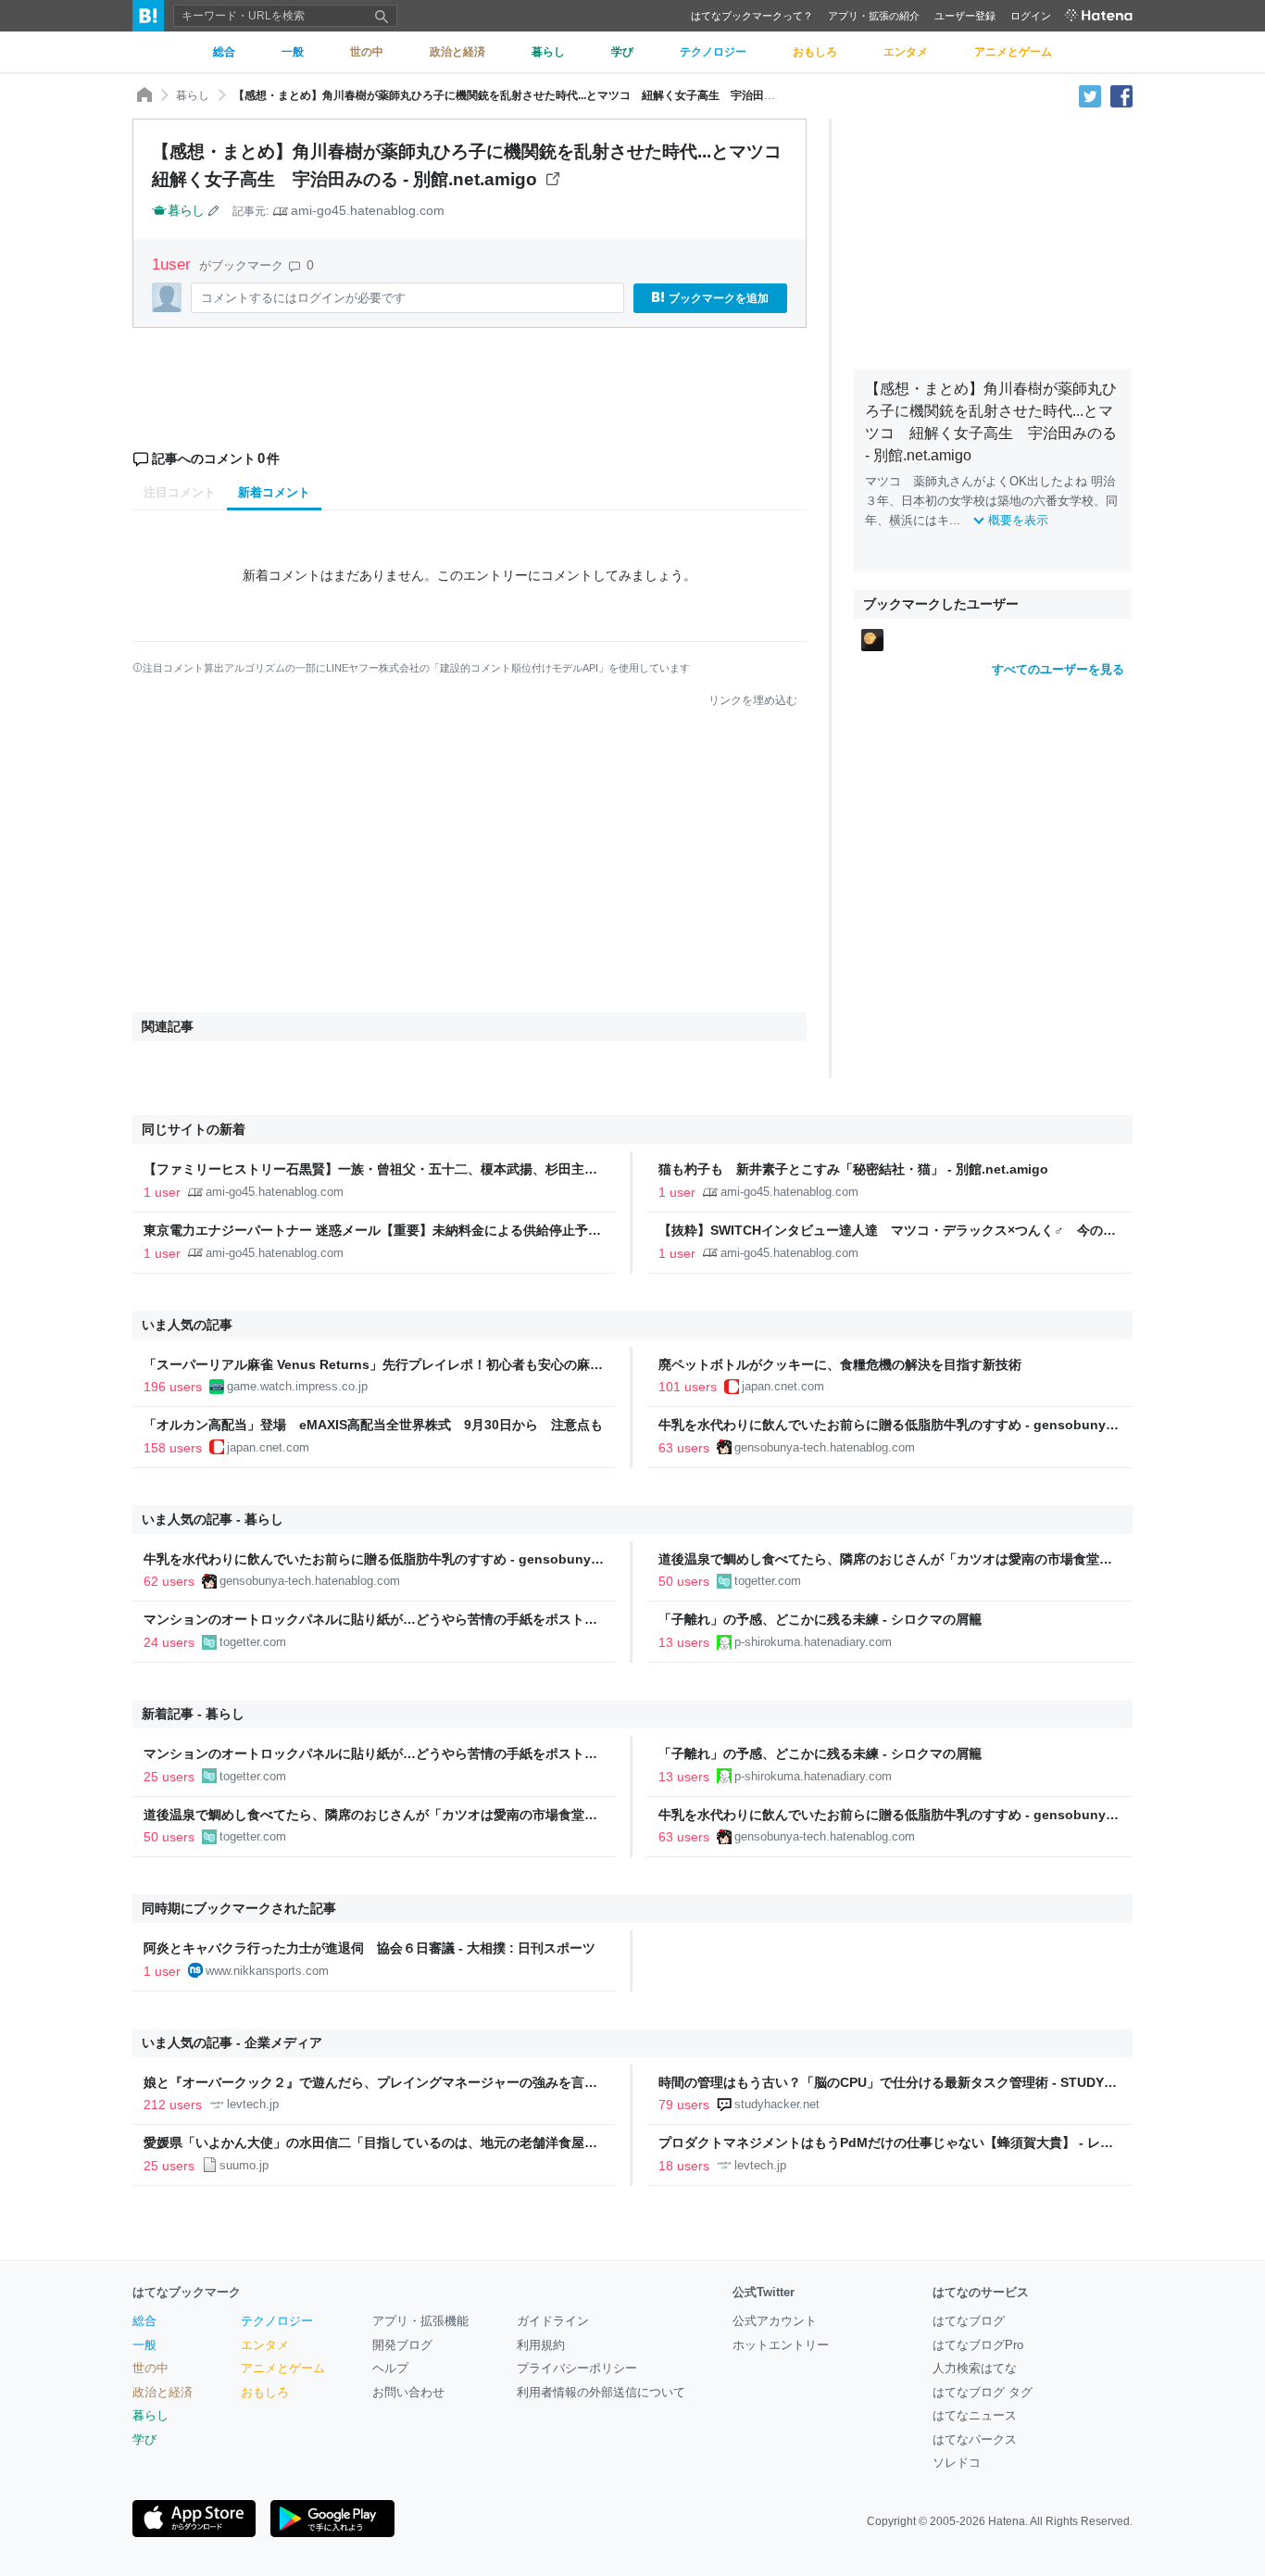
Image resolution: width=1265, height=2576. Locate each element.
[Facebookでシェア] (1121, 95)
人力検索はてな (975, 2368)
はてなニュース (975, 2415)
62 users (169, 1581)
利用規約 (541, 2345)
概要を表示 (1018, 520)
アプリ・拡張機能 (420, 2321)
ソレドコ (957, 2463)
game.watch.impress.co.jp (297, 1386)
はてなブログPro (978, 2345)
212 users (173, 2105)
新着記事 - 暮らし (193, 1714)
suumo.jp (244, 2165)
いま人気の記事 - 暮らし (213, 1519)
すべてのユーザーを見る (1058, 669)
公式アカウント (775, 2321)
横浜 (901, 520)
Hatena (1007, 2521)
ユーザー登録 (965, 16)
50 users (684, 1581)
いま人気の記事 (187, 1325)
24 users (169, 1642)
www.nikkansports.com (267, 1971)
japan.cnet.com (783, 1386)
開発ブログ (402, 2345)
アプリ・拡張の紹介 (874, 16)
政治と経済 (163, 2392)
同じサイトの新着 (194, 1129)
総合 (144, 2321)
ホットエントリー (781, 2345)
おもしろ (265, 2392)
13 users (684, 1642)
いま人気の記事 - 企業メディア (232, 2042)
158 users (173, 1448)
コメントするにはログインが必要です (303, 298)
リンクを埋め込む (753, 700)
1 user (162, 1192)
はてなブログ (969, 2321)
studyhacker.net (777, 2104)
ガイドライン (553, 2321)
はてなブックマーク (187, 2292)
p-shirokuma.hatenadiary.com (813, 1642)
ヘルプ (390, 2368)
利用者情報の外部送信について (601, 2392)
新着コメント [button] (274, 492)
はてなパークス (975, 2439)
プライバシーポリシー (577, 2368)
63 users (684, 1448)
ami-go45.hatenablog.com (368, 210)
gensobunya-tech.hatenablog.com (825, 1447)
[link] (872, 639)
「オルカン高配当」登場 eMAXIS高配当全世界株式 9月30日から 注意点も (373, 1425)
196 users (173, 1387)
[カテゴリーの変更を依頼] (214, 210)
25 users (169, 1777)
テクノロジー (277, 2321)
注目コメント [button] (180, 492)
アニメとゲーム (283, 2368)
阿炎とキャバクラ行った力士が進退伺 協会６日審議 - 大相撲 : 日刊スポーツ (369, 1948)
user (174, 264)
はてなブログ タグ (983, 2392)
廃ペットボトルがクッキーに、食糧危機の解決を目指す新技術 (840, 1364)
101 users (688, 1387)
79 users (684, 2105)
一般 (144, 2345)
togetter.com (768, 1581)
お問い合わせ (408, 2392)
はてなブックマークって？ (752, 16)
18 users (684, 2166)
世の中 (150, 2368)
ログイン (1031, 16)
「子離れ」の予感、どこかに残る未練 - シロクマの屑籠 (820, 1619)
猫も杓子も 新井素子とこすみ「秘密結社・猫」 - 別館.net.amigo (853, 1169)
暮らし (193, 95)
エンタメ (265, 2345)
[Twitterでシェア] (1090, 95)
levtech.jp (253, 2104)
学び (144, 2439)
